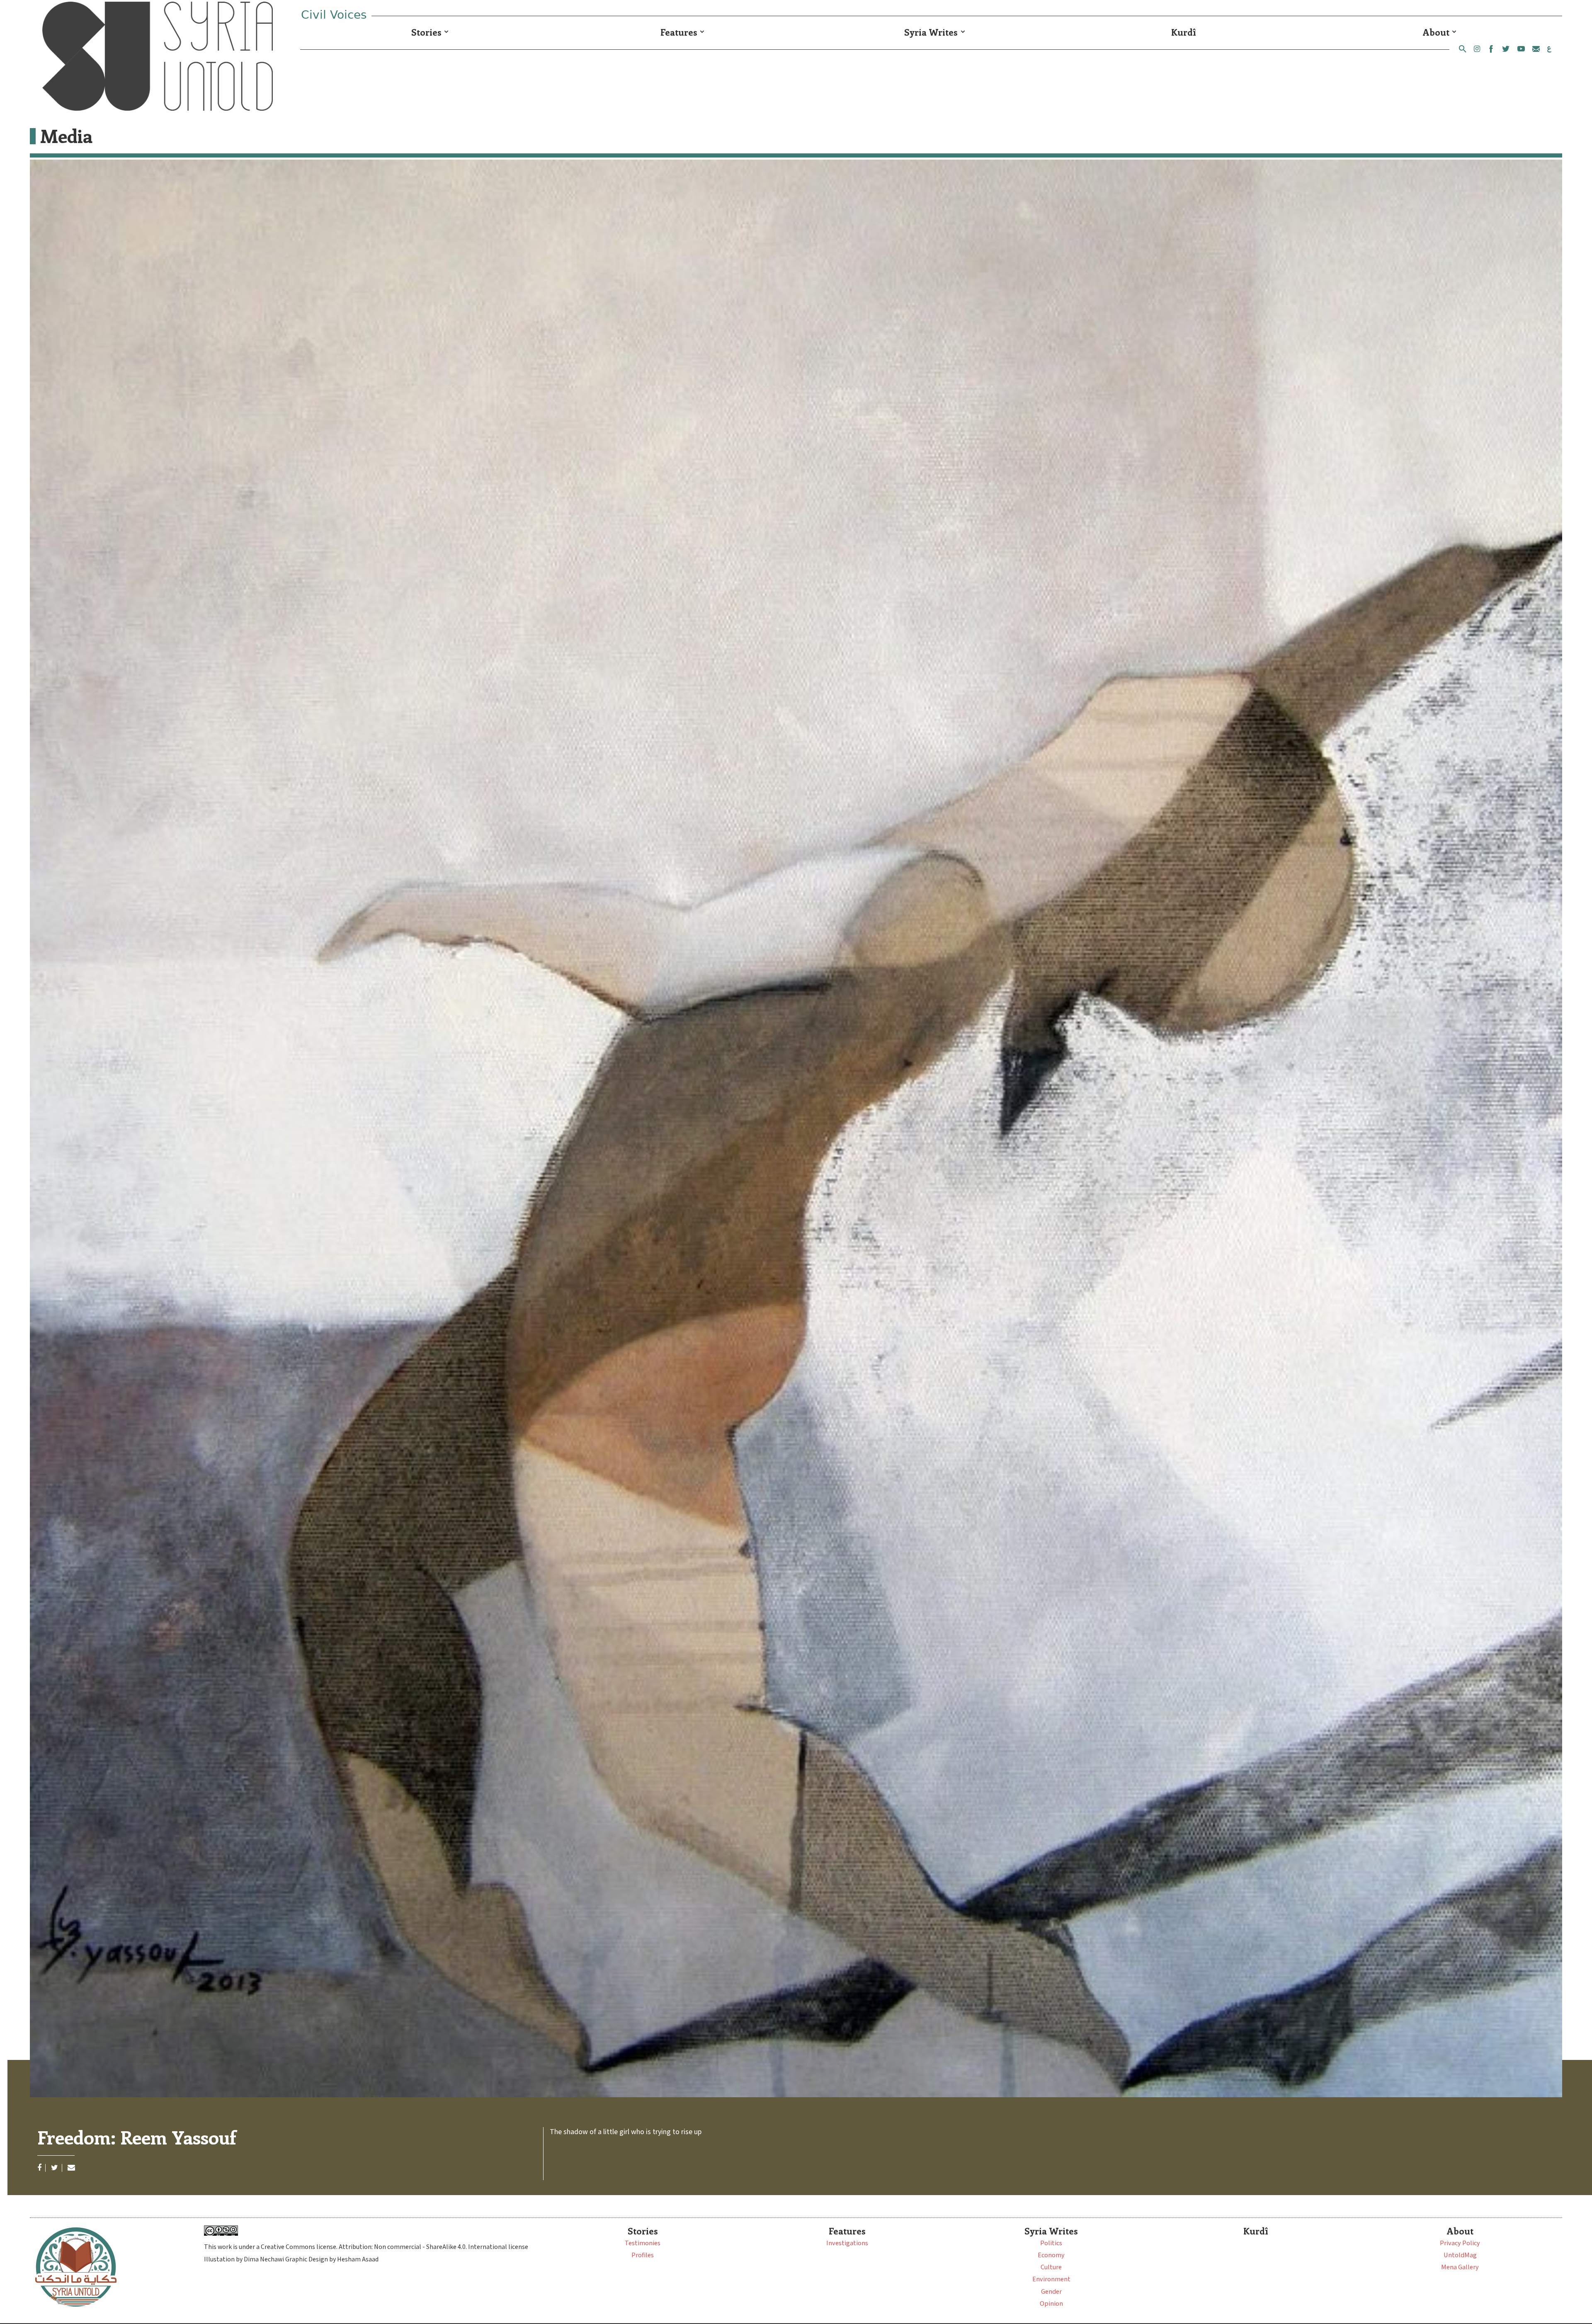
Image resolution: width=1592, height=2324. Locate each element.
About (1436, 32)
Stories (426, 32)
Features (679, 32)
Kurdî (1184, 32)
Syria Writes (931, 32)
